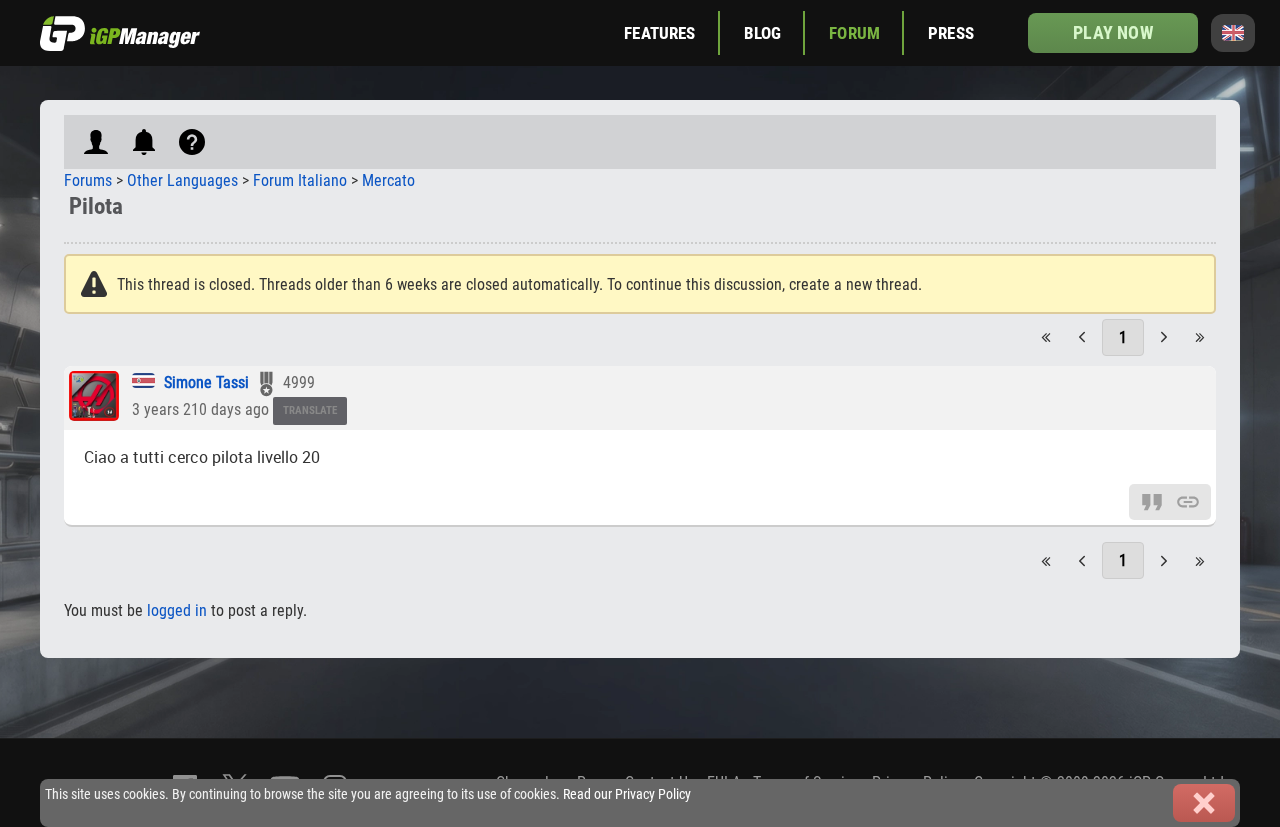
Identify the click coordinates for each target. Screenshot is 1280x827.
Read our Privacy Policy (627, 794)
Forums (88, 180)
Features (659, 33)
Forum (854, 33)
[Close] (1204, 803)
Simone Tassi (206, 382)
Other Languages (182, 180)
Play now (1112, 32)
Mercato (388, 180)
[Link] (1188, 501)
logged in (177, 610)
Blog (763, 33)
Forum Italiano (300, 180)
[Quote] (1152, 501)
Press (951, 33)
